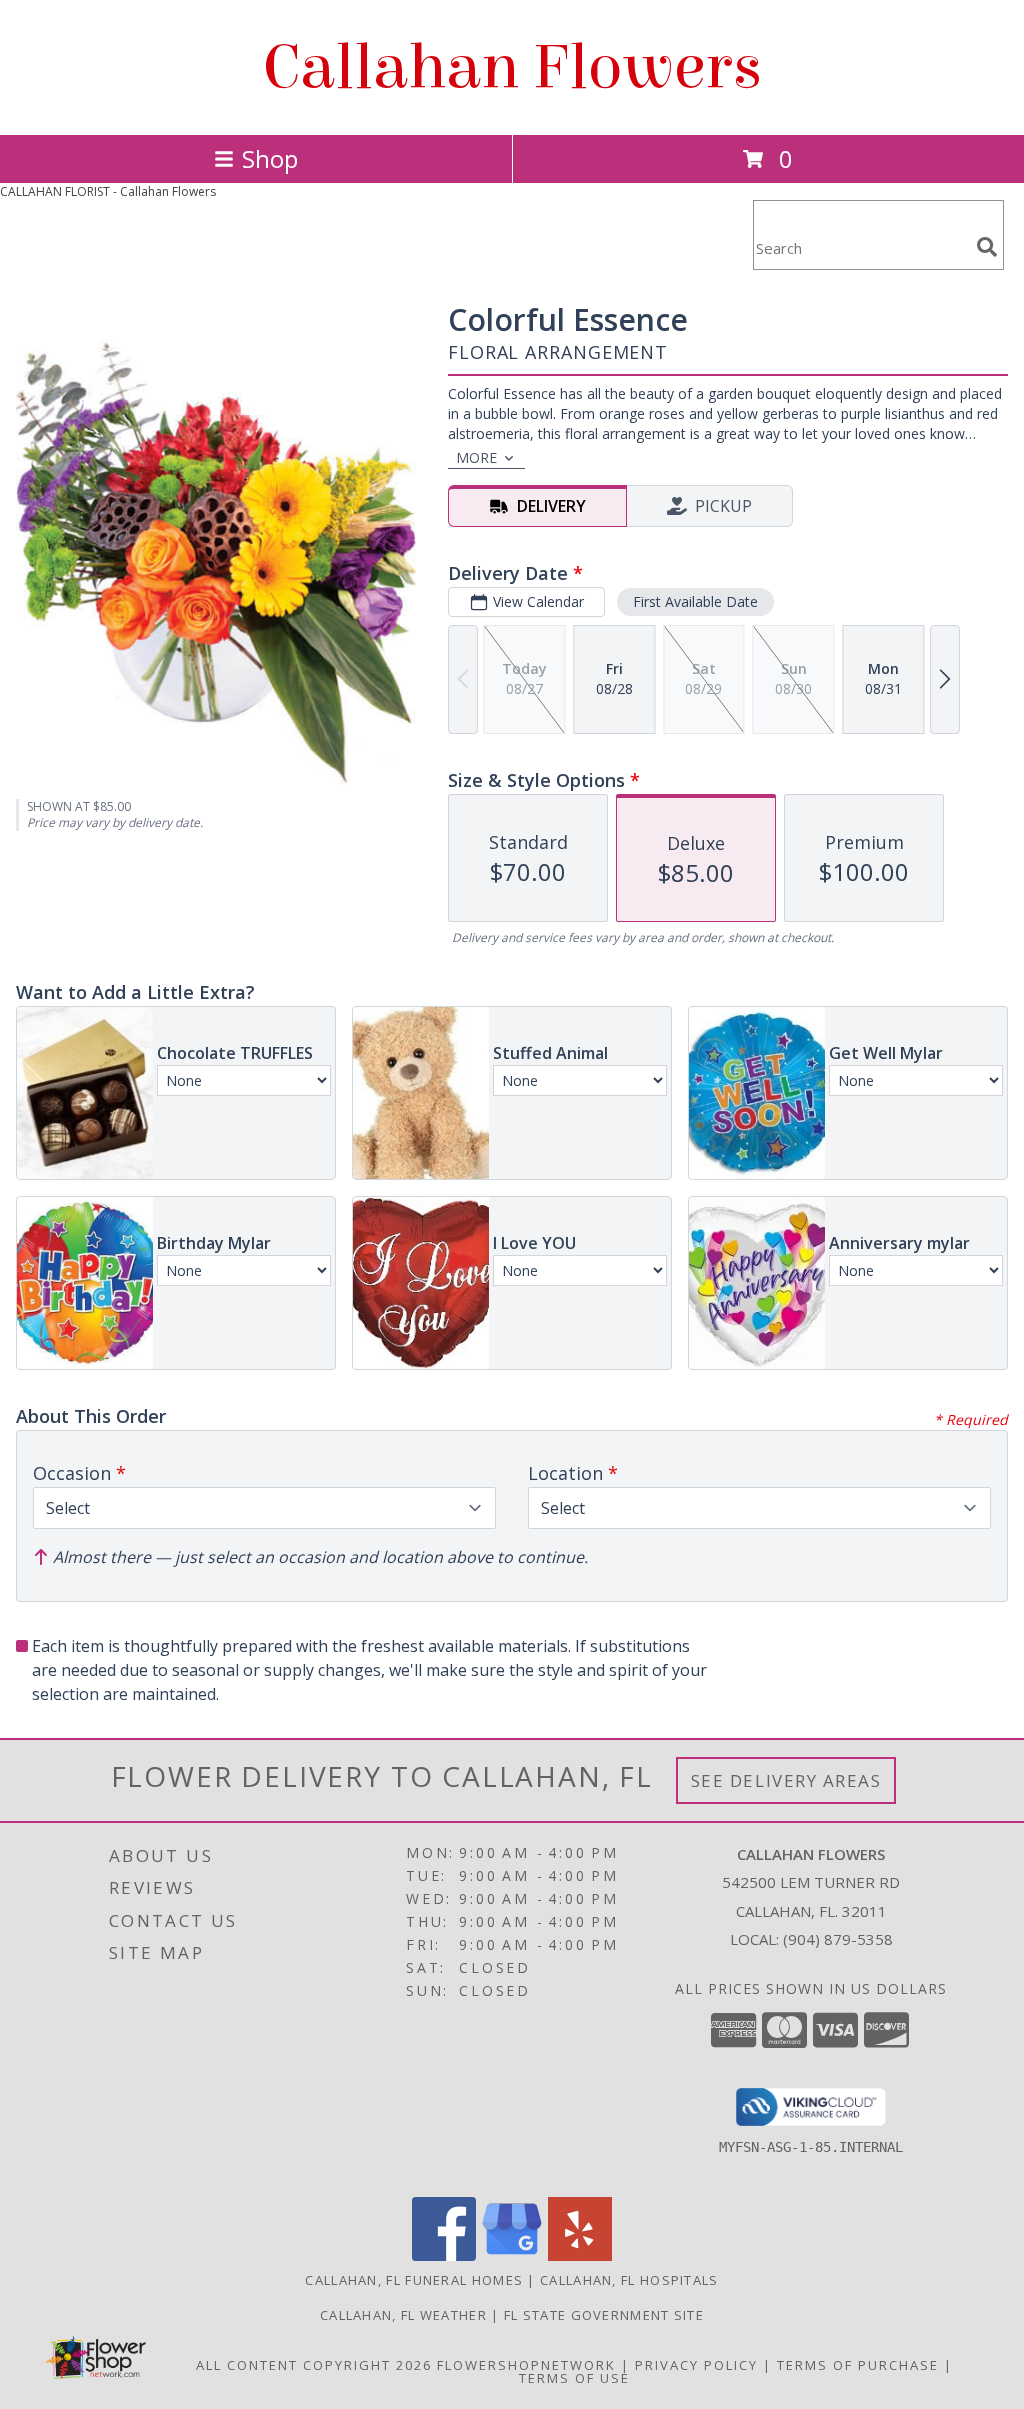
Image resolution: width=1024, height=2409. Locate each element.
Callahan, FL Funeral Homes (414, 2280)
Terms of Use (574, 2378)
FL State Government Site (604, 2315)
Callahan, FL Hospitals (629, 2280)
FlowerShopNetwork (526, 2365)
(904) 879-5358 (838, 1939)
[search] (987, 247)
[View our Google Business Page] (512, 2255)
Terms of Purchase (858, 2365)
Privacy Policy (696, 2365)
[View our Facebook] (444, 2255)
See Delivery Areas (786, 1780)
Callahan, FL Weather (403, 2315)
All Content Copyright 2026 (314, 2365)
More (476, 457)
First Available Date (695, 601)
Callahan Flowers (512, 67)
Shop (270, 158)
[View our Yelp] (580, 2255)
